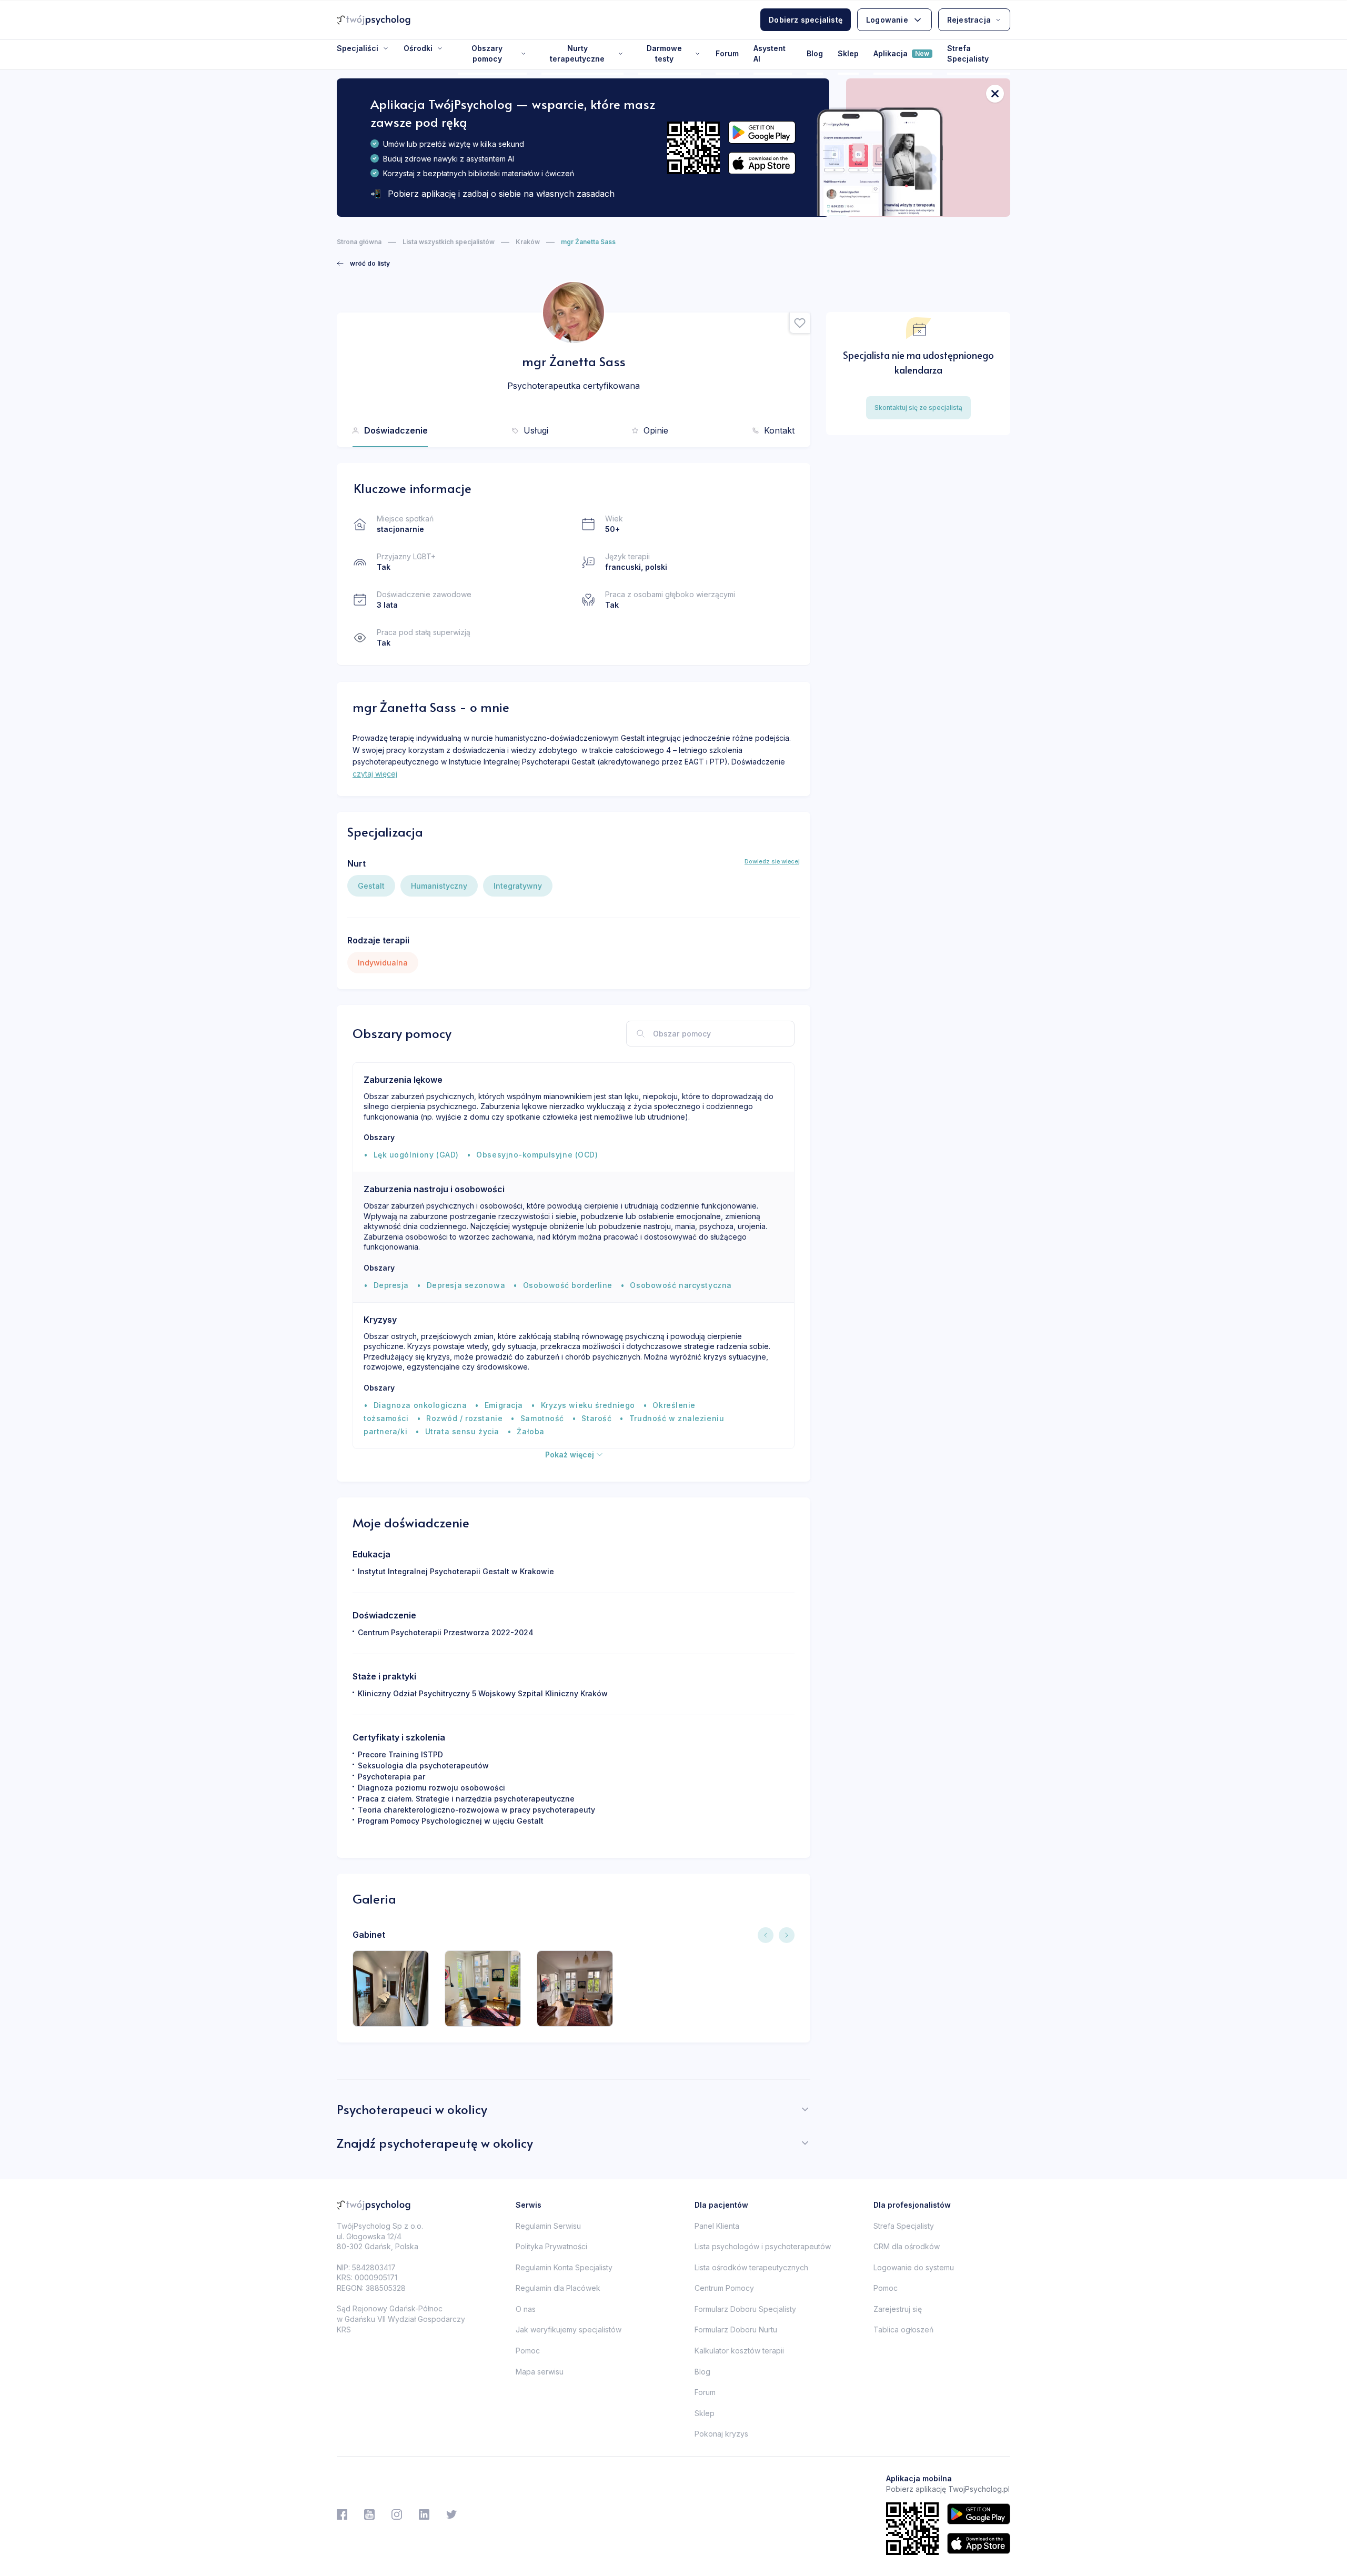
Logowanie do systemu (914, 2267)
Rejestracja (969, 20)
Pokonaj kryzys (721, 2434)
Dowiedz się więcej (772, 861)
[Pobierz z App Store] (762, 163)
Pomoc (528, 2351)
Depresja (391, 1285)
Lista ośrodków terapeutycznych (751, 2267)
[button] (800, 323)
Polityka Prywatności (551, 2246)
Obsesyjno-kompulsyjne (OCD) (537, 1155)
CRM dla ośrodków (907, 2246)
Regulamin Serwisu (548, 2226)
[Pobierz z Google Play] (762, 132)
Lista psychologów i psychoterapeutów (763, 2246)
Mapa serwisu (540, 2372)
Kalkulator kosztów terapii (739, 2351)
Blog (815, 53)
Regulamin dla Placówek (558, 2288)
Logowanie (887, 20)
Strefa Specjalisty (968, 53)
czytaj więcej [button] (375, 774)
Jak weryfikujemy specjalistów (569, 2330)
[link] (363, 264)
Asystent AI (770, 53)
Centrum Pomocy (724, 2288)
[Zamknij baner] (995, 94)
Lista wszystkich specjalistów (449, 242)
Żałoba (530, 1431)
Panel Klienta (717, 2226)
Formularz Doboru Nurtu (736, 2330)
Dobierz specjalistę (806, 20)
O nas (526, 2309)
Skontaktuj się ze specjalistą (918, 407)
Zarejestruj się (898, 2309)
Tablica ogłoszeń (903, 2330)
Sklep (848, 53)
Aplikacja (901, 53)
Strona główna (359, 242)
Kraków (528, 242)
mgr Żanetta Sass (588, 242)
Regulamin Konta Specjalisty (564, 2267)
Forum (727, 53)
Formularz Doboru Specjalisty (745, 2309)
